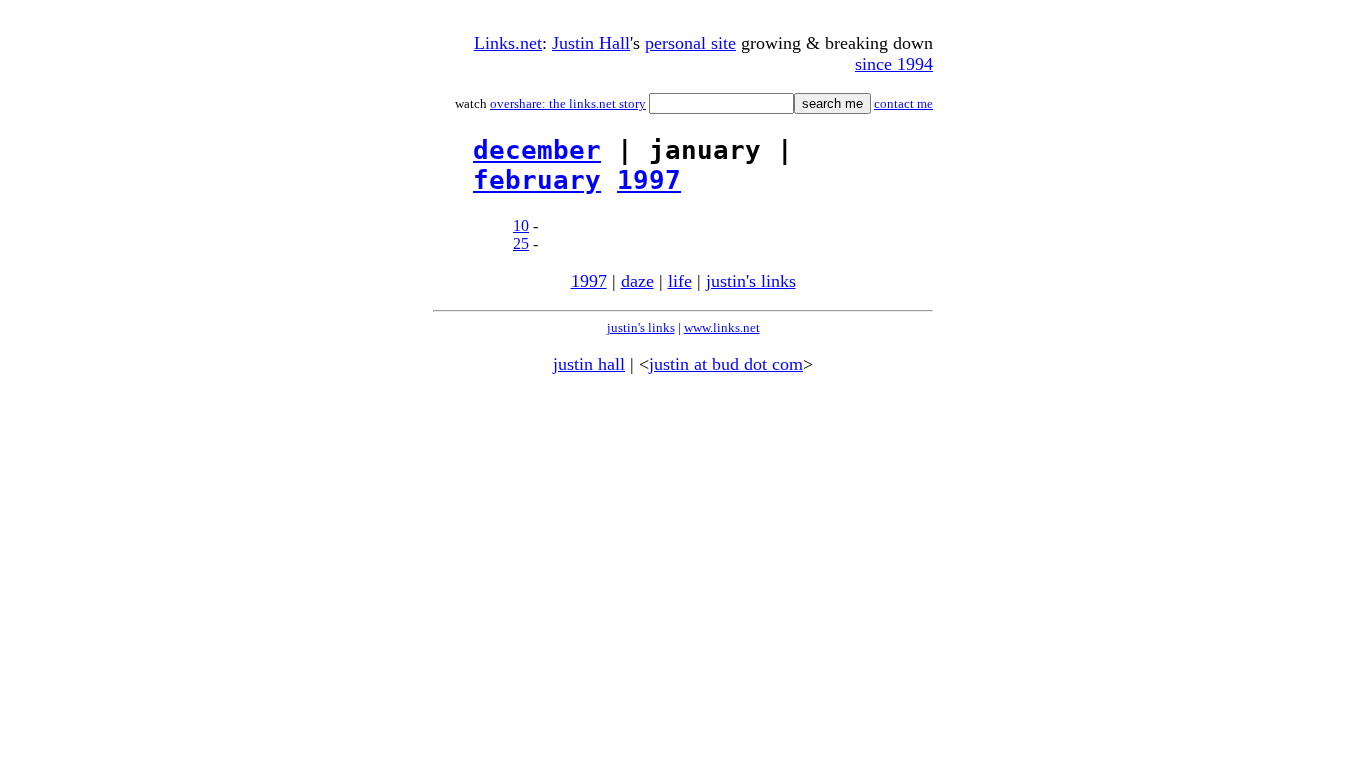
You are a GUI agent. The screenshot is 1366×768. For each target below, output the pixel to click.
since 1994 (894, 64)
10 (521, 225)
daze (637, 281)
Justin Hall (591, 43)
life (680, 281)
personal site (690, 43)
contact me (903, 103)
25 (521, 243)
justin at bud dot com (726, 364)
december (537, 150)
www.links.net (722, 327)
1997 (649, 180)
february (537, 180)
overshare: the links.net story (568, 103)
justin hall (589, 364)
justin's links (751, 281)
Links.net (508, 43)
